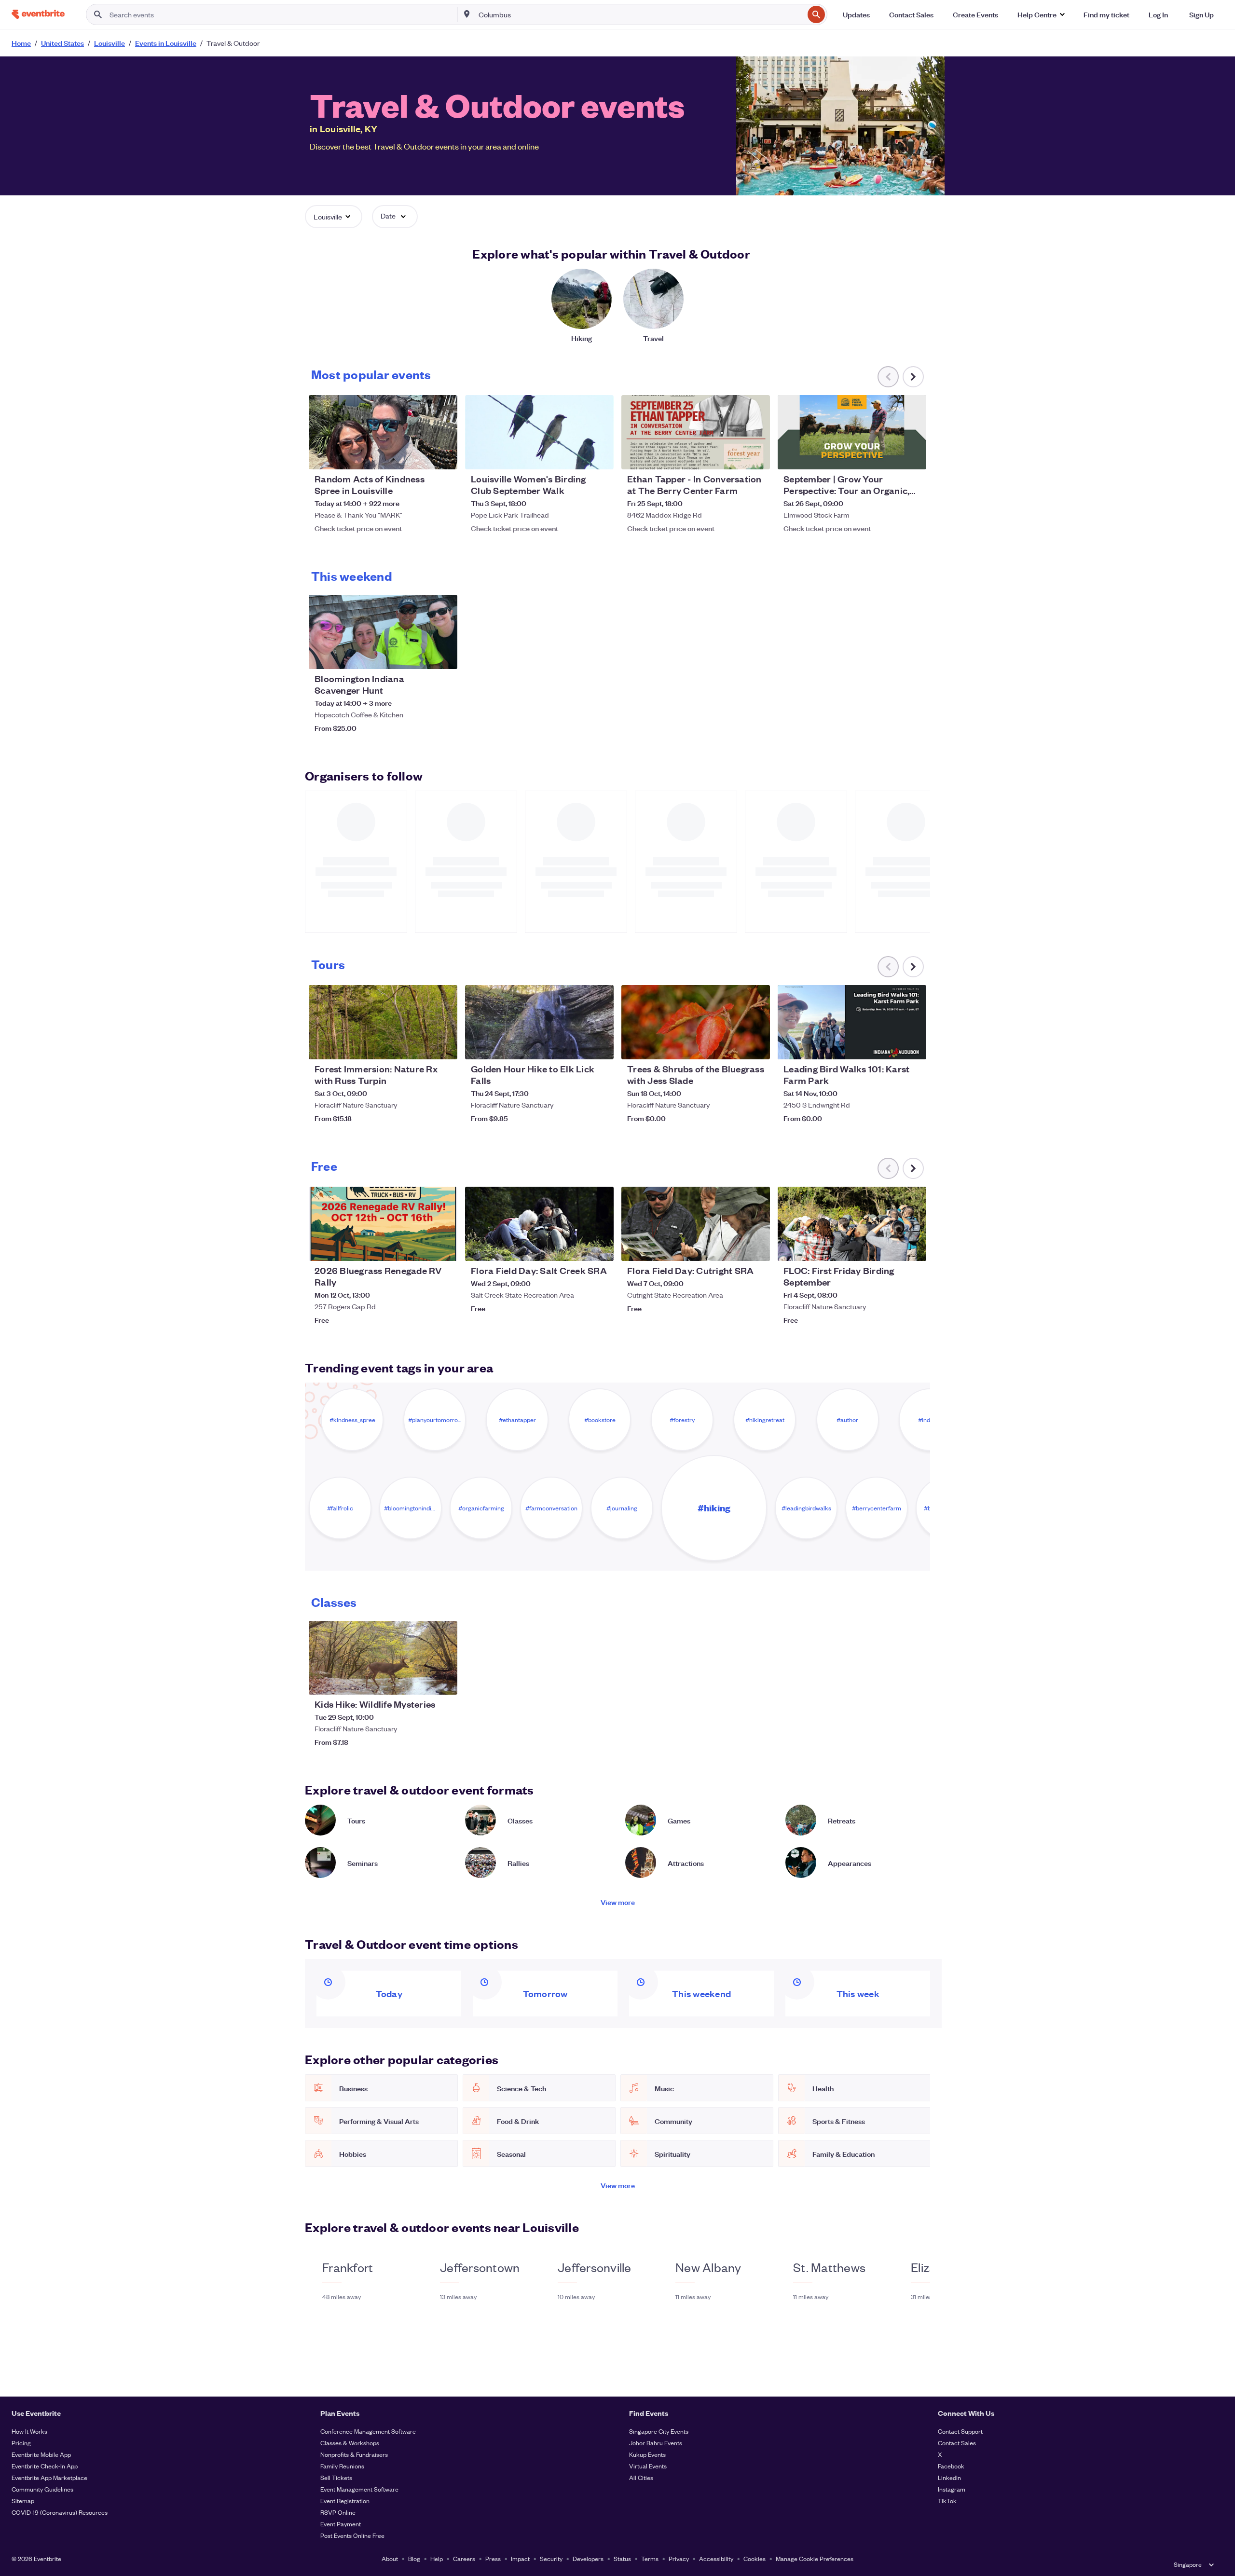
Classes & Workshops (350, 2443)
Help (437, 2558)
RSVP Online (338, 2512)
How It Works (29, 2431)
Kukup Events (647, 2454)
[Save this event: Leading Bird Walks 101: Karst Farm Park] (890, 1046)
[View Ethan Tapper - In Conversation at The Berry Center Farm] (696, 432)
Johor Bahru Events (656, 2443)
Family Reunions (342, 2466)
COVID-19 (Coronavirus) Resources (60, 2512)
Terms (650, 2558)
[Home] (38, 14)
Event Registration (345, 2501)
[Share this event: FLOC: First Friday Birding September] (913, 1247)
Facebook (951, 2466)
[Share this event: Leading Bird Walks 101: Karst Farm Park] (913, 1046)
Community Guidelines (42, 2489)
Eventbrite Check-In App (45, 2466)
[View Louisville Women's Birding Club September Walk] (539, 432)
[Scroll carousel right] (913, 377)
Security (551, 2558)
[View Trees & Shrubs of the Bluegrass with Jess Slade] (696, 1022)
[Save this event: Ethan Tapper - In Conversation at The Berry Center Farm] (733, 456)
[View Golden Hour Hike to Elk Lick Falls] (539, 1022)
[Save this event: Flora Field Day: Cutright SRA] (733, 1247)
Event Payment (341, 2524)
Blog (414, 2558)
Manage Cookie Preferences (815, 2558)
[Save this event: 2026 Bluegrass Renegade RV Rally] (421, 1247)
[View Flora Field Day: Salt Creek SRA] (539, 1224)
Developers (588, 2558)
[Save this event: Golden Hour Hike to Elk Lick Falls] (577, 1046)
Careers (464, 2558)
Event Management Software (359, 2489)
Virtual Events (648, 2466)
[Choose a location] (467, 14)
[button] (1041, 14)
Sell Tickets (336, 2477)
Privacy (679, 2558)
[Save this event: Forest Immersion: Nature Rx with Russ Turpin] (421, 1046)
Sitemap (23, 2501)
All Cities (641, 2477)
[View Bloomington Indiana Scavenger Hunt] (383, 632)
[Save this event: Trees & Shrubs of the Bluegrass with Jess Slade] (733, 1046)
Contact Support (960, 2431)
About (390, 2558)
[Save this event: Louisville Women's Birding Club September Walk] (577, 456)
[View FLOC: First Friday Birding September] (852, 1224)
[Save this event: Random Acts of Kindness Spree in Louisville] (421, 456)
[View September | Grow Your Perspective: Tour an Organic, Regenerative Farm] (852, 432)
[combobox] (640, 14)
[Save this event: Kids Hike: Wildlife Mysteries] (421, 1681)
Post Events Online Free (352, 2535)
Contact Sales (957, 2443)
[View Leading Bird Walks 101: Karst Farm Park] (852, 1022)
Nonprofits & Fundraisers (354, 2454)
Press (493, 2558)
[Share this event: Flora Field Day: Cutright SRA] (756, 1247)
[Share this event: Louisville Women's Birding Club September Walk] (600, 456)
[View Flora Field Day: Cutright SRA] (696, 1224)
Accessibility (716, 2558)
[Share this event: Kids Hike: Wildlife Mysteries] (444, 1681)
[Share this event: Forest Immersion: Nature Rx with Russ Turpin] (444, 1046)
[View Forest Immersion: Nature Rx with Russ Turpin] (383, 1022)
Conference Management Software (368, 2431)
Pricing (21, 2443)
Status (622, 2558)
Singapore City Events (659, 2431)
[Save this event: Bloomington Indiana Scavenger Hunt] (421, 656)
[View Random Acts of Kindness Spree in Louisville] (383, 432)
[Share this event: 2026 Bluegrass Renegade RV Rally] (444, 1247)
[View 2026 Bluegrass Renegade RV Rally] (383, 1224)
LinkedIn (949, 2477)
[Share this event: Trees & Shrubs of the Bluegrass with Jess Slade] (756, 1046)
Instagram (952, 2489)
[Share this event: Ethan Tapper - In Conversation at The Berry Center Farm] (756, 456)
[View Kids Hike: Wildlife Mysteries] (383, 1658)
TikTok (947, 2501)
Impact (520, 2558)
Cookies (755, 2558)
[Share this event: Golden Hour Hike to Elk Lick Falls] (600, 1046)
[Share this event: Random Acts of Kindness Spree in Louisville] (444, 456)
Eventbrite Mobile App (41, 2454)
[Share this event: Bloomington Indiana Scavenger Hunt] (444, 656)
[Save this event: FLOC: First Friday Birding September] (890, 1247)
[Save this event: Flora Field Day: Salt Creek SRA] (577, 1247)
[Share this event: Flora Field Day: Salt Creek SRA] (600, 1247)
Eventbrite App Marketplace (49, 2477)
